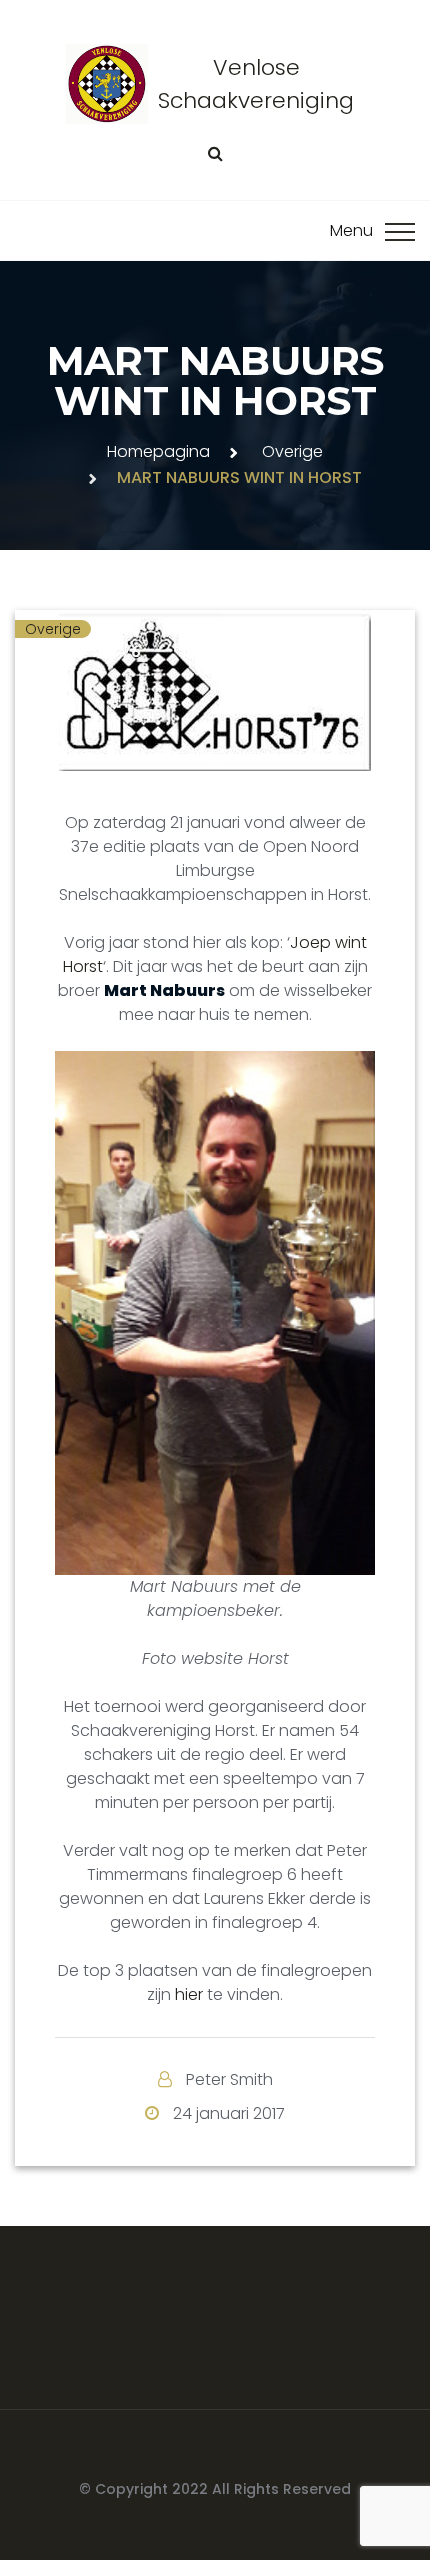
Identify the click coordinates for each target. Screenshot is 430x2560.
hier (189, 1994)
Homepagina (158, 451)
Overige (292, 451)
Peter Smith (229, 2079)
